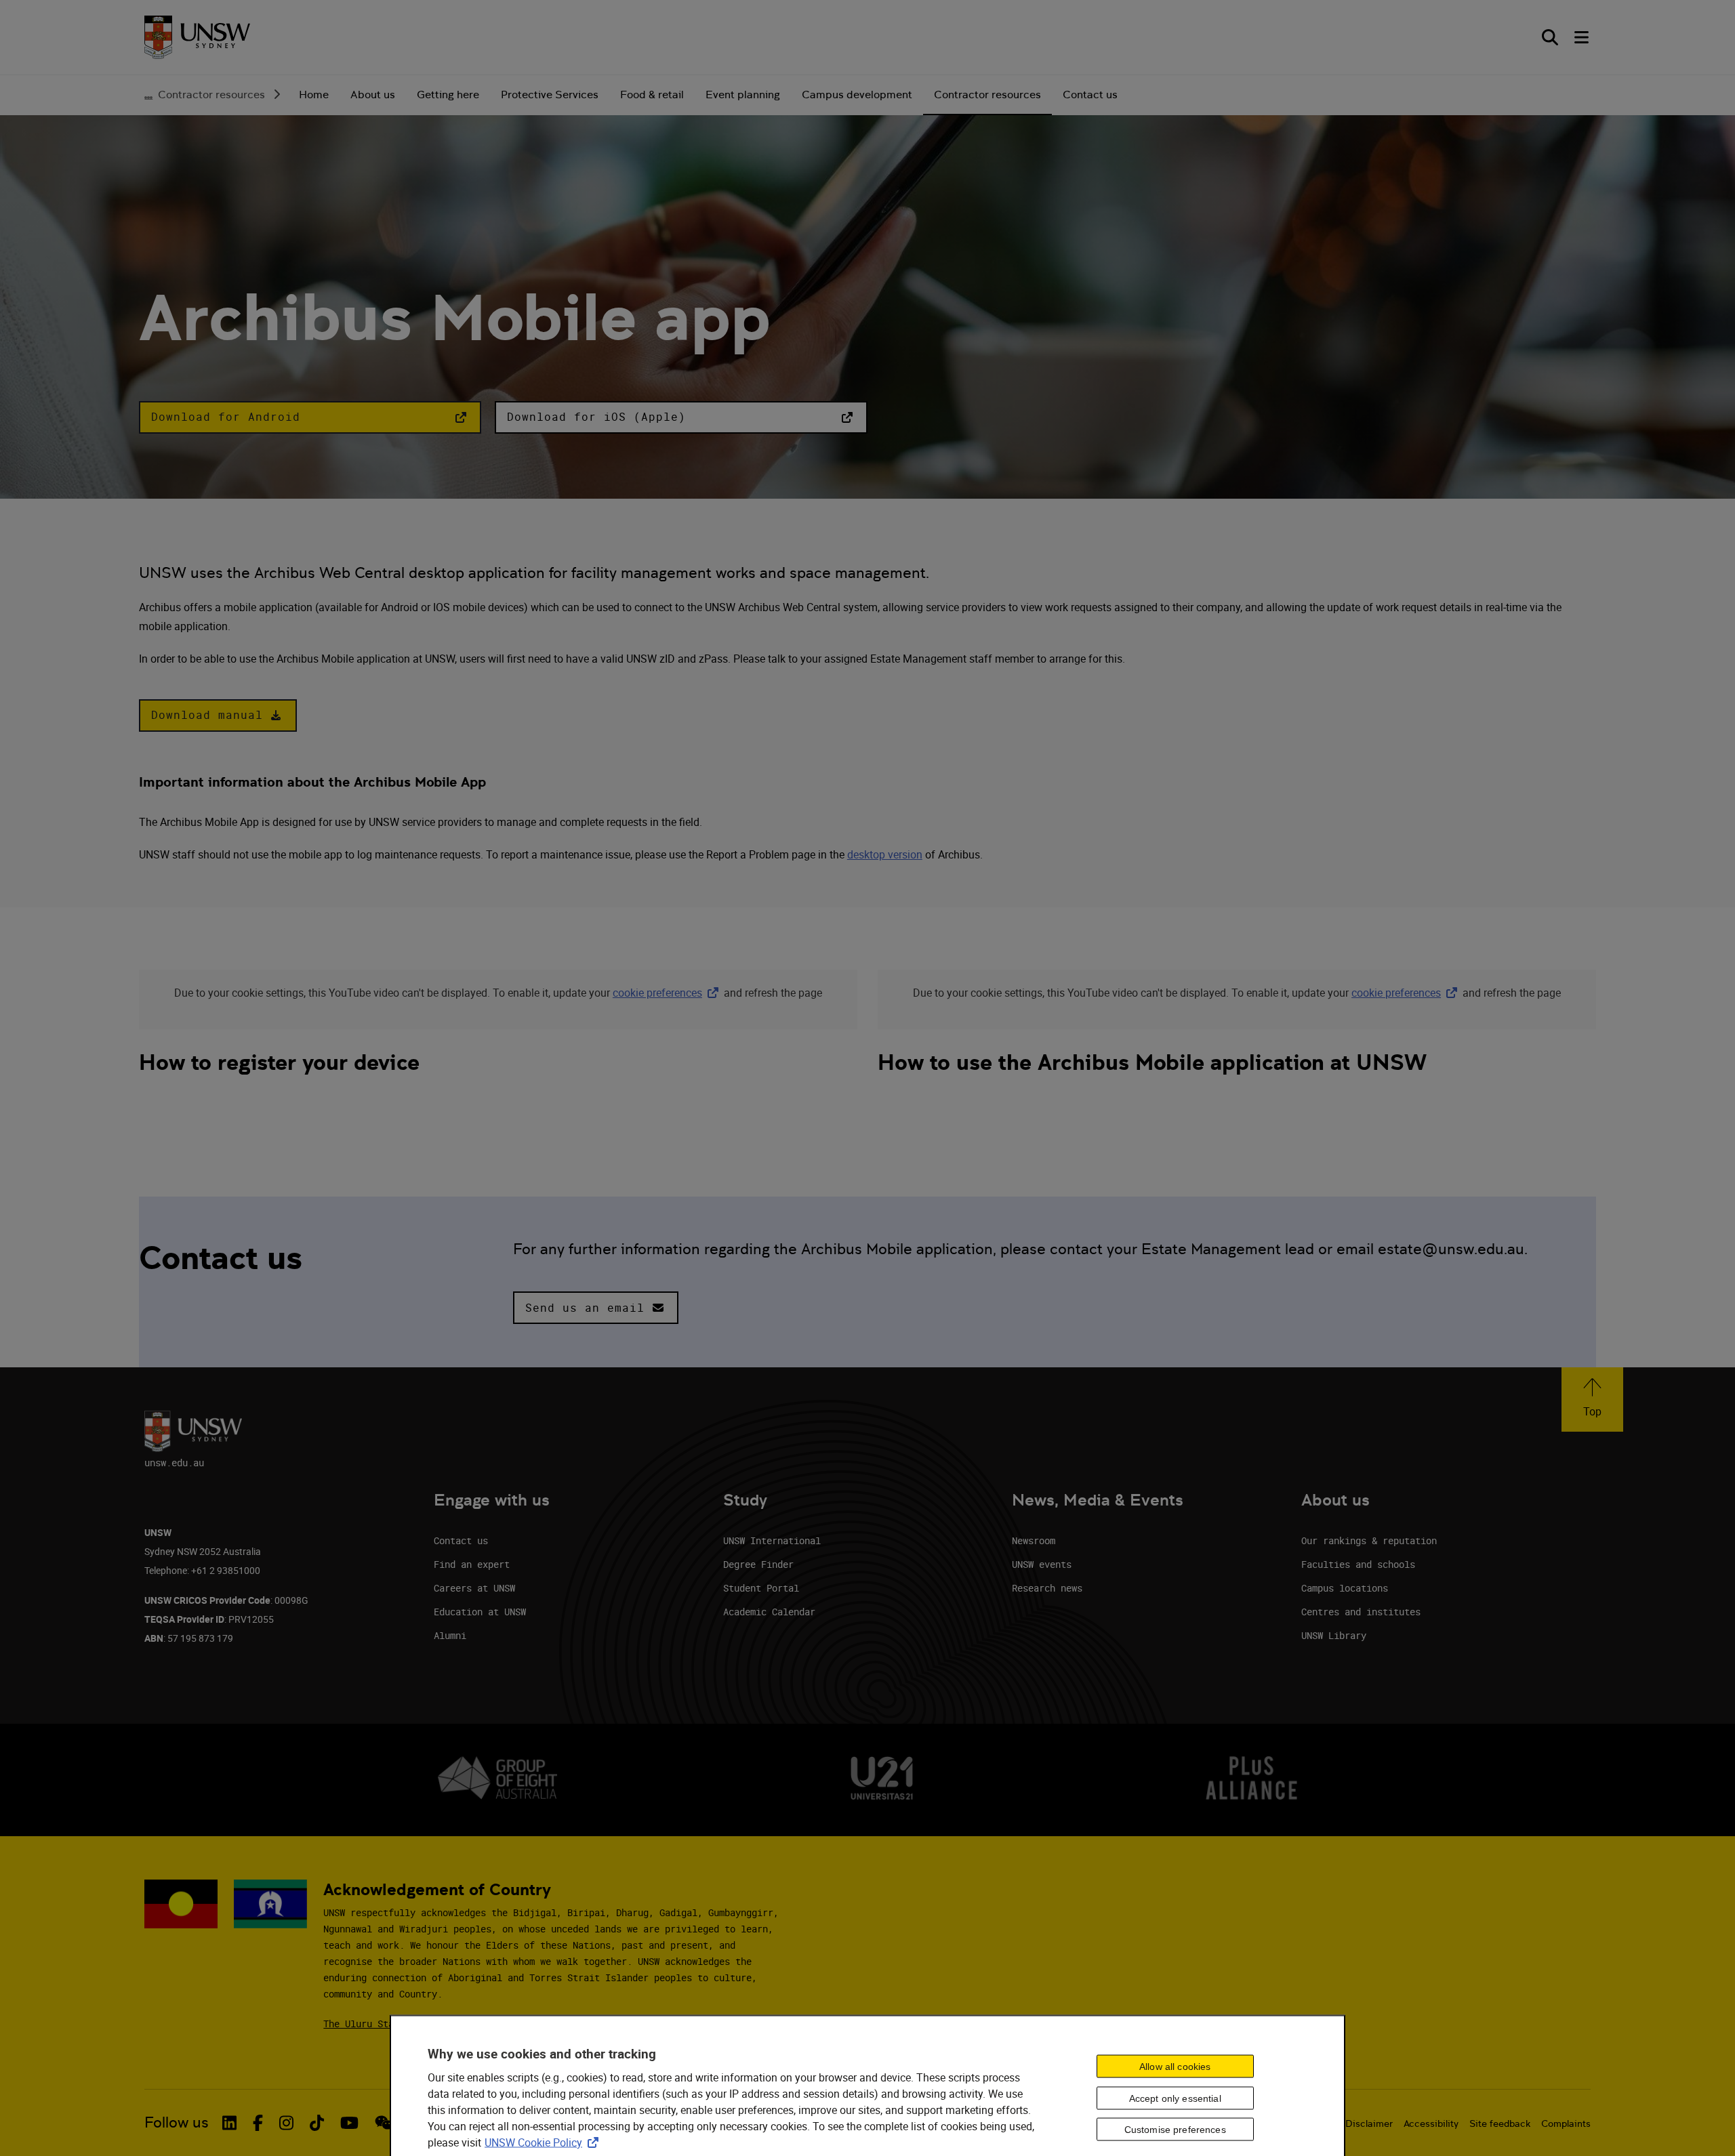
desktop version (885, 854)
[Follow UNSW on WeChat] (384, 2123)
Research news (1047, 1588)
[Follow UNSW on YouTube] (349, 2123)
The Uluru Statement (375, 2024)
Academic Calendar (769, 1612)
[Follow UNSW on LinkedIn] (229, 2123)
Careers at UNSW (474, 1588)
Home (314, 95)
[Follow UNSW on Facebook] (258, 2123)
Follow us (177, 2122)
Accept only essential (1175, 2098)
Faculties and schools (1358, 1564)
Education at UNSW (480, 1612)
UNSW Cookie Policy (544, 2142)
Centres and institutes (1361, 1612)
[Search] (1550, 37)
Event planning (743, 95)
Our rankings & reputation (1369, 1540)
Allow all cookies (1175, 2066)
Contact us (1090, 95)
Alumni (450, 1635)
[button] (310, 417)
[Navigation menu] (1583, 37)
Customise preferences (1175, 2130)
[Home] (197, 38)
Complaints (1566, 2123)
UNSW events (1042, 1564)
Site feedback (1500, 2123)
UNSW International (772, 1540)
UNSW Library (1334, 1635)
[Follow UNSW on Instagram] (286, 2123)
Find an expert (472, 1564)
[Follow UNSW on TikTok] (317, 2123)
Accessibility (1431, 2123)
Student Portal (761, 1588)
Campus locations (1345, 1588)
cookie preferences (657, 993)
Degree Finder (758, 1564)
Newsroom (1034, 1540)
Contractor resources (211, 95)
